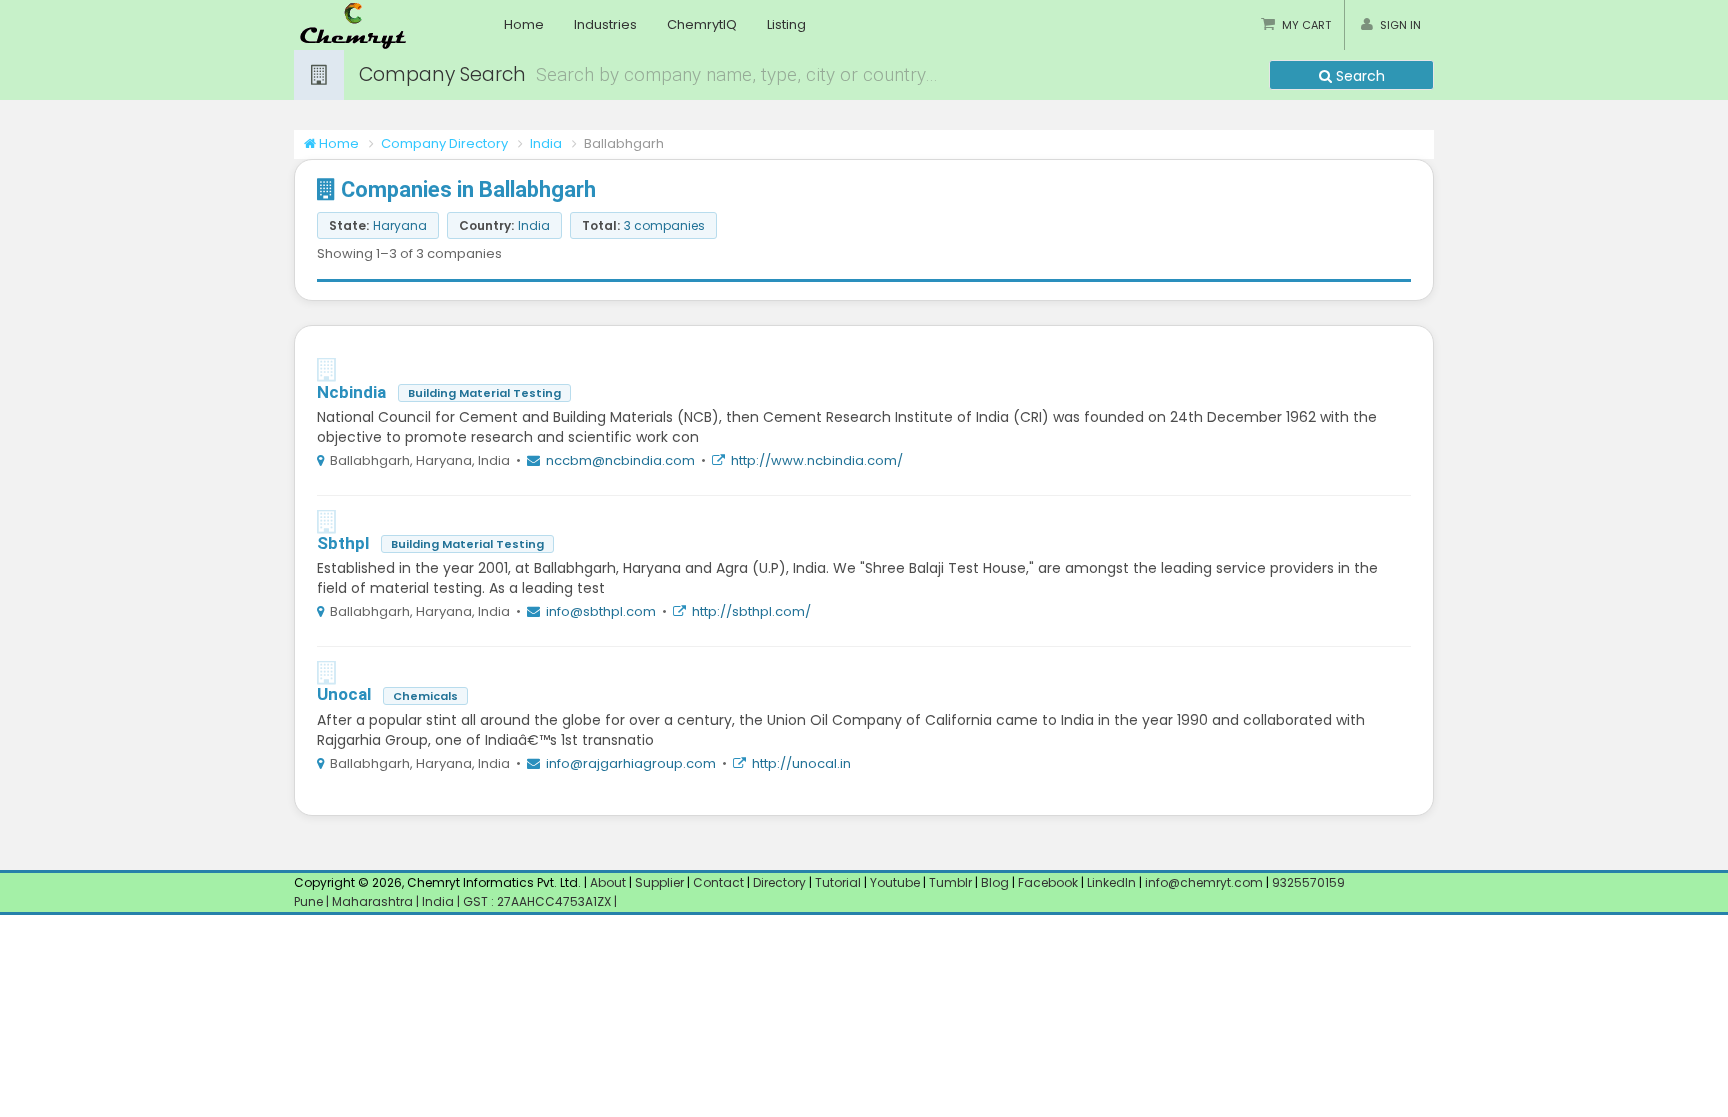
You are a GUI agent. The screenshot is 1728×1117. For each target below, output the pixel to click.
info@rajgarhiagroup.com (631, 763)
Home (524, 24)
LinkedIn (1113, 882)
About (608, 882)
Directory (781, 882)
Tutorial (838, 882)
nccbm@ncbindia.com (620, 460)
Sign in (1400, 25)
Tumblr (950, 882)
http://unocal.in (801, 763)
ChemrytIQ (702, 24)
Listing (786, 24)
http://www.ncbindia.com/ (817, 460)
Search (1358, 76)
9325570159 (1307, 882)
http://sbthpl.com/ (751, 611)
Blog (995, 882)
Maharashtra (374, 901)
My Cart (1306, 25)
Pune (310, 901)
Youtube (895, 882)
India (546, 143)
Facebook (1048, 882)
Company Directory (444, 143)
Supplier (659, 882)
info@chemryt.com (1204, 882)
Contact (720, 882)
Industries (605, 24)
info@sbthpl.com (601, 611)
